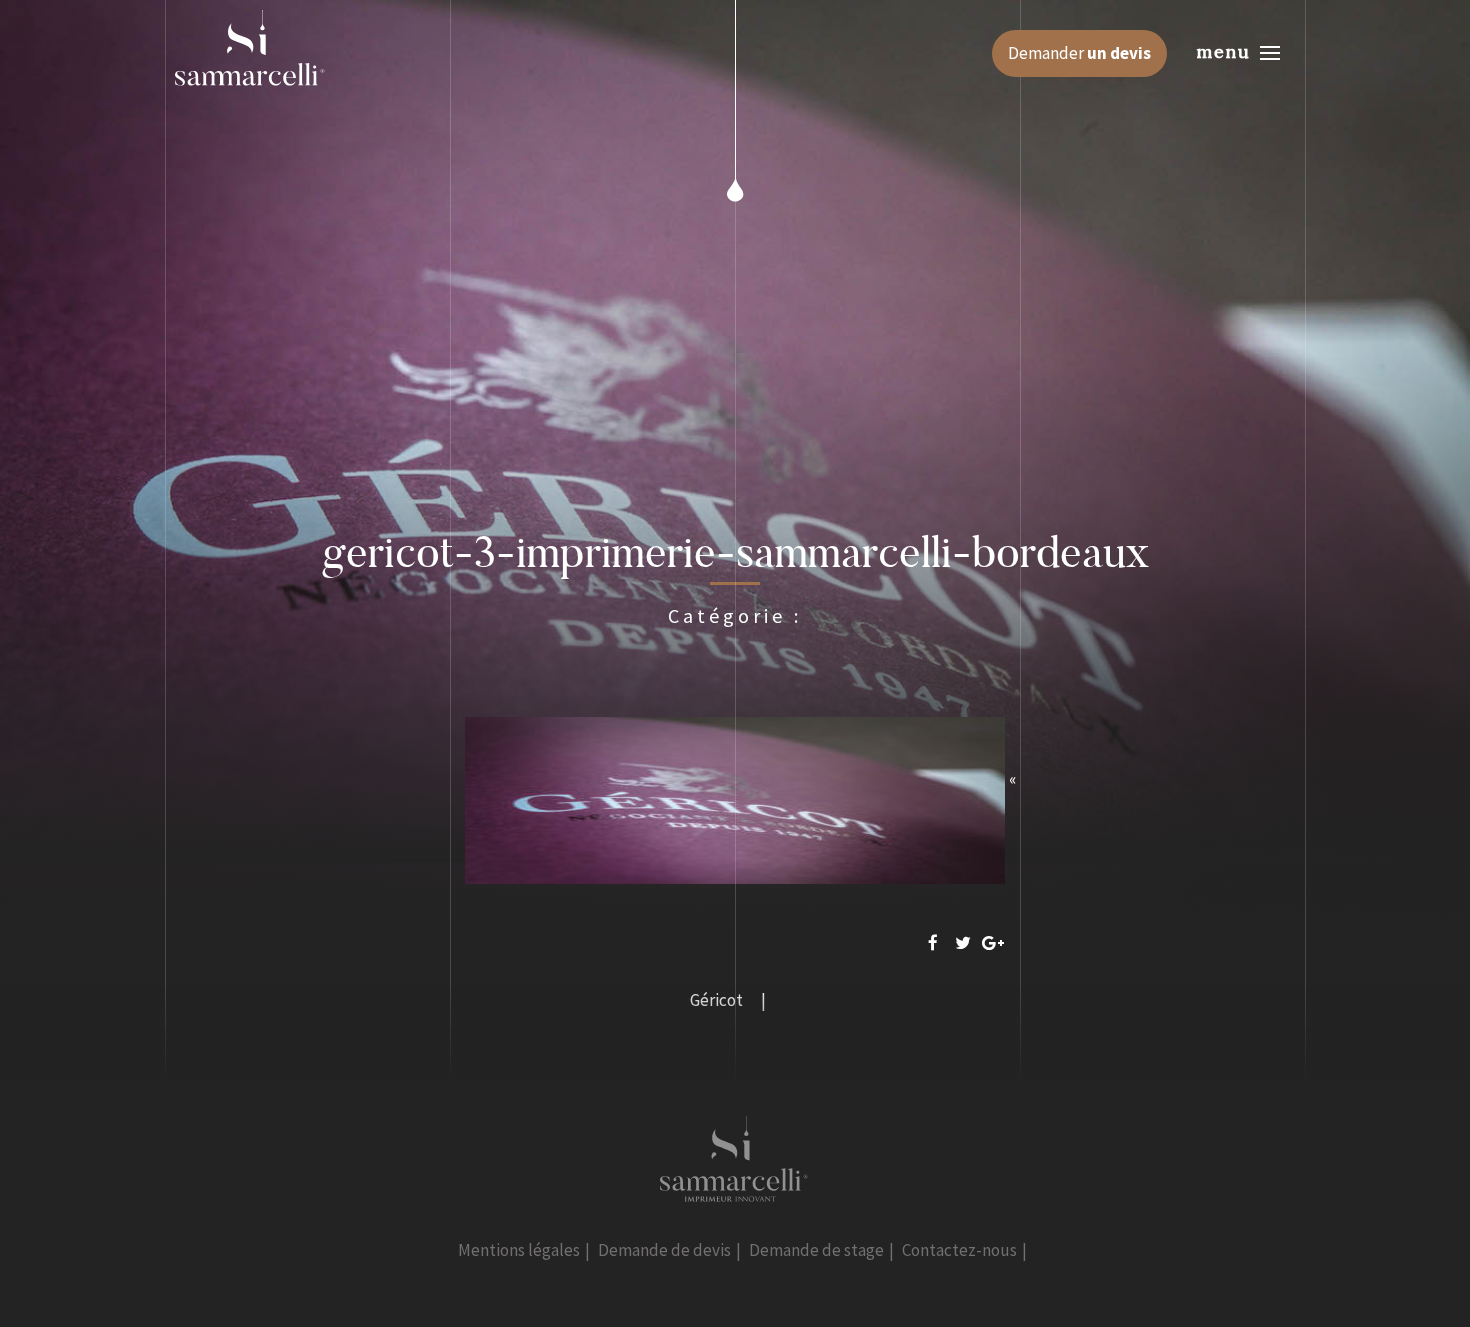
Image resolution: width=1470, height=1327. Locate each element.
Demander (1079, 53)
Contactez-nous (959, 1250)
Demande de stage (816, 1250)
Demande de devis (664, 1250)
